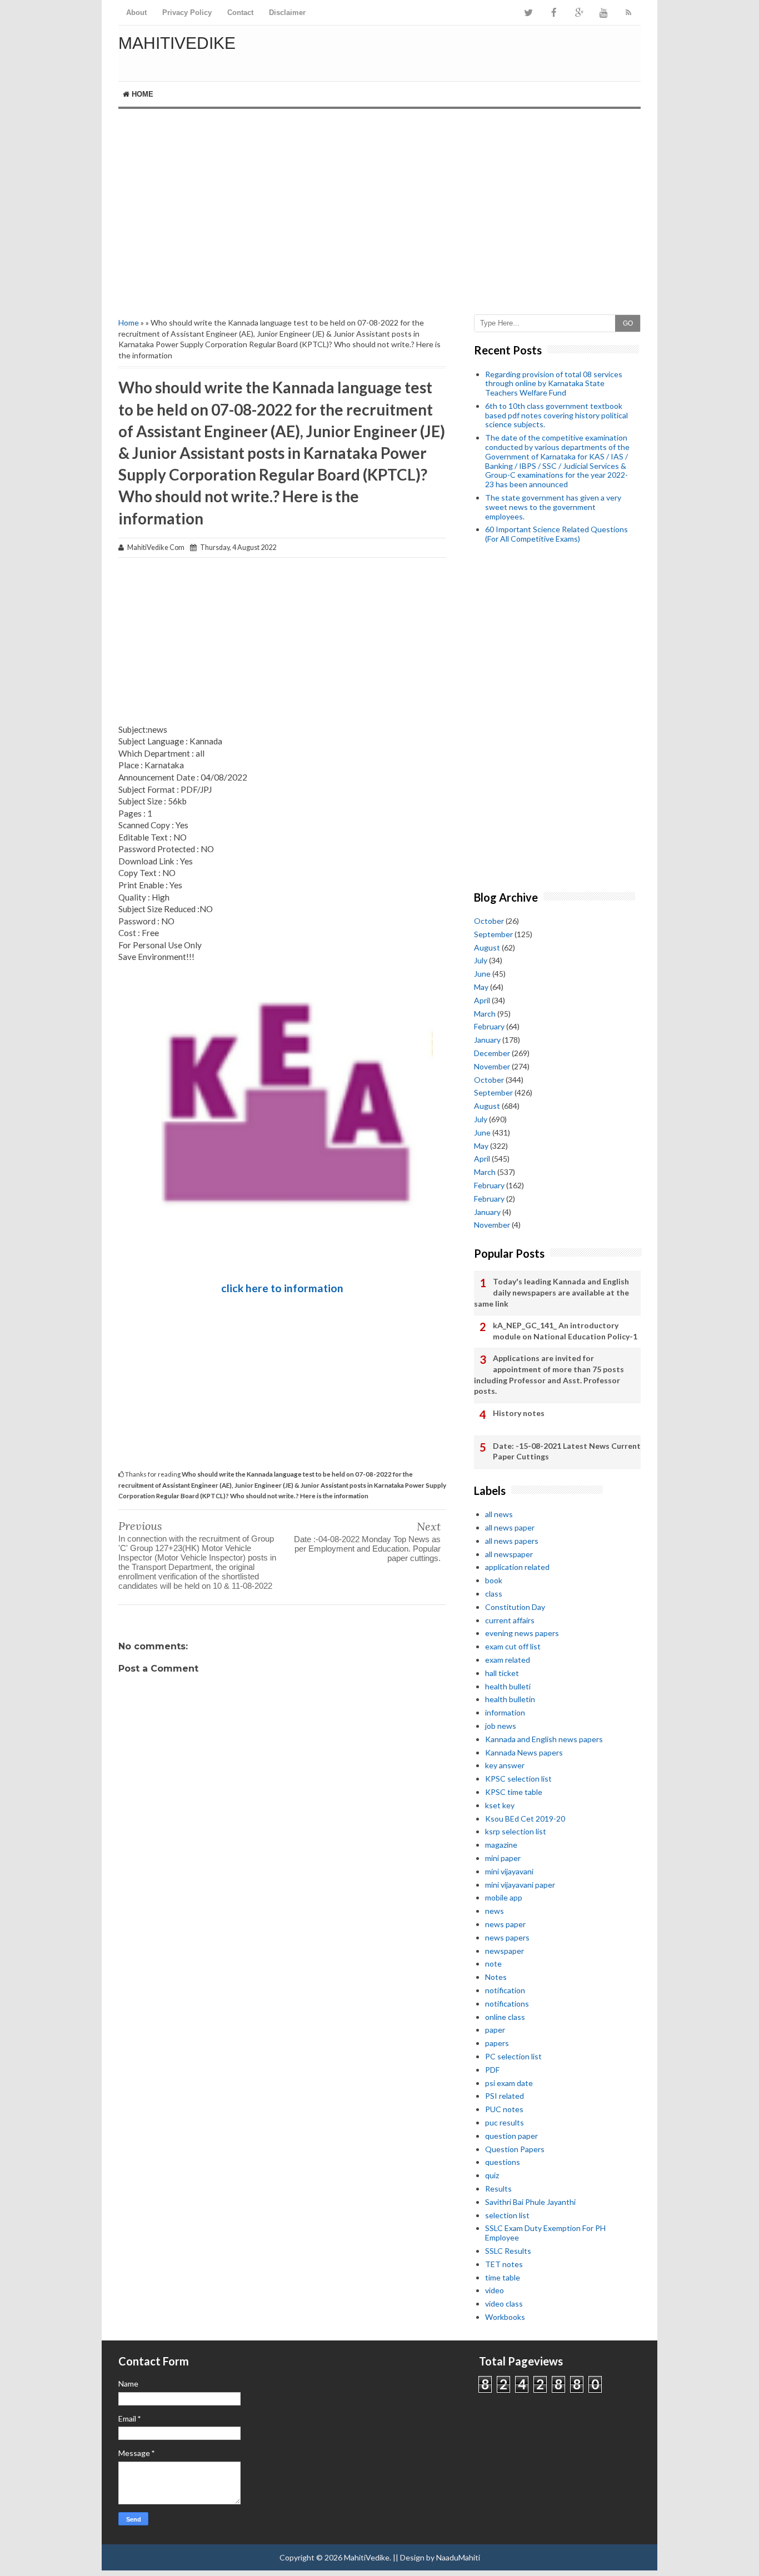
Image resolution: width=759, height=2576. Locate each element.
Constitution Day (515, 1607)
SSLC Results (508, 2251)
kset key (500, 1805)
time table (503, 2277)
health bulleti (508, 1686)
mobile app (504, 1897)
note (493, 1964)
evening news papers (522, 1633)
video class (504, 2304)
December (492, 1053)
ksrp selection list (516, 1831)
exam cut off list (513, 1646)
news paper (505, 1924)
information (505, 1712)
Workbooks (505, 2317)
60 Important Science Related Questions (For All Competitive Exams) (556, 534)
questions (503, 2162)
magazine (501, 1845)
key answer (505, 1765)
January (487, 1040)
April (482, 1000)
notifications (507, 2004)
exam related (508, 1660)
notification (505, 1990)
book (494, 1580)
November (492, 1066)
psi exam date (509, 2083)
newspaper (505, 1951)
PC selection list (513, 2056)
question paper (511, 2136)
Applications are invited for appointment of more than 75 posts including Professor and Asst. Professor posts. (549, 1374)
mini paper (503, 1858)
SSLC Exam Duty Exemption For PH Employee (545, 2233)
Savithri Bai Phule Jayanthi (530, 2202)
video (495, 2290)
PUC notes (504, 2109)
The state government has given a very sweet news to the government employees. (553, 507)
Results (498, 2189)
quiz (492, 2175)
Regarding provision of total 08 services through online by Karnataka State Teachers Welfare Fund (554, 384)
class (494, 1594)
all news (499, 1514)
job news (501, 1726)
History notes (519, 1413)
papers (497, 2043)
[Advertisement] (379, 203)
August (487, 947)
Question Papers (515, 2149)
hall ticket (502, 1673)
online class (505, 2017)
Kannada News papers (524, 1752)
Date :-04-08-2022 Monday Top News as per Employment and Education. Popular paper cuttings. (367, 1549)
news (495, 1911)
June (482, 974)
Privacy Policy (187, 12)
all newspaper (509, 1554)
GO (628, 323)
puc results (505, 2122)
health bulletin (510, 1699)
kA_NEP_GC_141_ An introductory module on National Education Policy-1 (565, 1331)
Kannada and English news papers (544, 1739)
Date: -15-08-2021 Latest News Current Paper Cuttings (567, 1451)
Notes (496, 1977)
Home (141, 94)
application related (517, 1567)
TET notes (504, 2264)
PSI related (505, 2096)
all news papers (512, 1541)
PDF (492, 2070)
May (481, 987)
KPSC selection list (518, 1779)
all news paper (510, 1527)
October (489, 921)
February (489, 1026)
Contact (240, 12)
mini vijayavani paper (520, 1885)
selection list (507, 2215)
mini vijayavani (509, 1871)
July (481, 960)
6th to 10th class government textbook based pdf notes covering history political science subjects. (556, 415)
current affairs (510, 1620)
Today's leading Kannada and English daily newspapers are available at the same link (551, 1292)
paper (495, 2030)
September (493, 934)
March (485, 1014)
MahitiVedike (177, 43)
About (136, 12)
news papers (507, 1937)
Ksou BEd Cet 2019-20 (525, 1819)
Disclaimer (287, 12)
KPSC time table (514, 1792)
